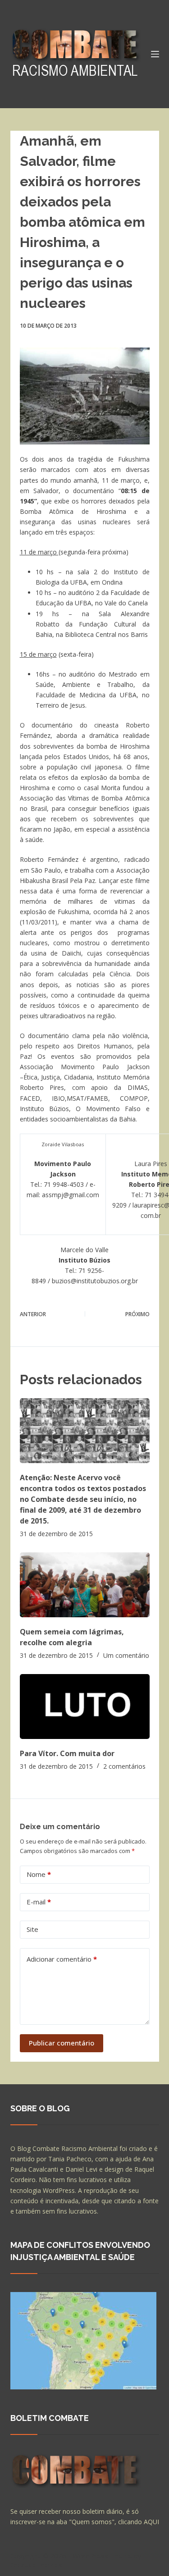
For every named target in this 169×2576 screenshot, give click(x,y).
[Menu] (155, 54)
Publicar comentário (62, 2043)
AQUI (151, 2522)
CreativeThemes (36, 2565)
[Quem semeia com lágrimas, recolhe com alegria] (85, 1585)
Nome (39, 1874)
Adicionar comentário (62, 1959)
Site (32, 1929)
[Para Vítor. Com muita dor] (85, 1707)
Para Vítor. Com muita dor (67, 1753)
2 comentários (124, 1766)
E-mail (39, 1902)
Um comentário (126, 1655)
